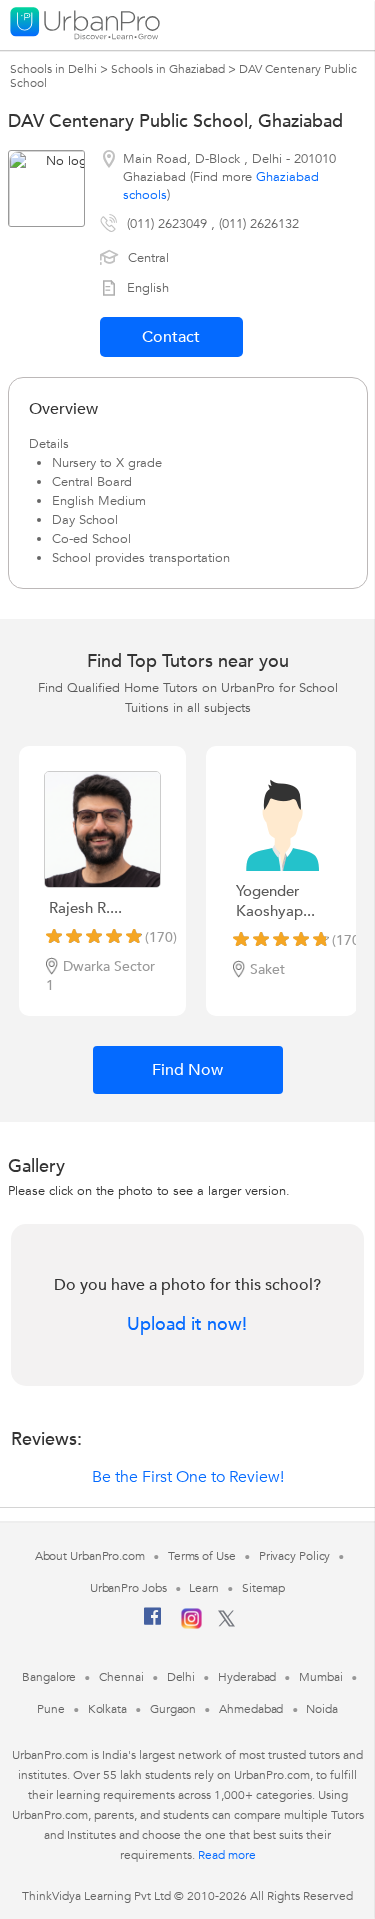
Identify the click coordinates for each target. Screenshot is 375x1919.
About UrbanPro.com (90, 1556)
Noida (322, 1709)
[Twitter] (226, 1623)
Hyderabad (247, 1677)
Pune (51, 1709)
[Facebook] (153, 1624)
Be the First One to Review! (188, 1477)
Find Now (187, 1070)
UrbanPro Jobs (128, 1588)
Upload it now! (187, 1325)
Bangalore (49, 1677)
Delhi (181, 1677)
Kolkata (107, 1709)
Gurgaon (173, 1709)
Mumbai (320, 1677)
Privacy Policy (295, 1556)
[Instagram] (191, 1625)
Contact (171, 337)
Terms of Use (202, 1556)
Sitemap (263, 1588)
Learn (204, 1588)
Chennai (121, 1677)
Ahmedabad (251, 1709)
